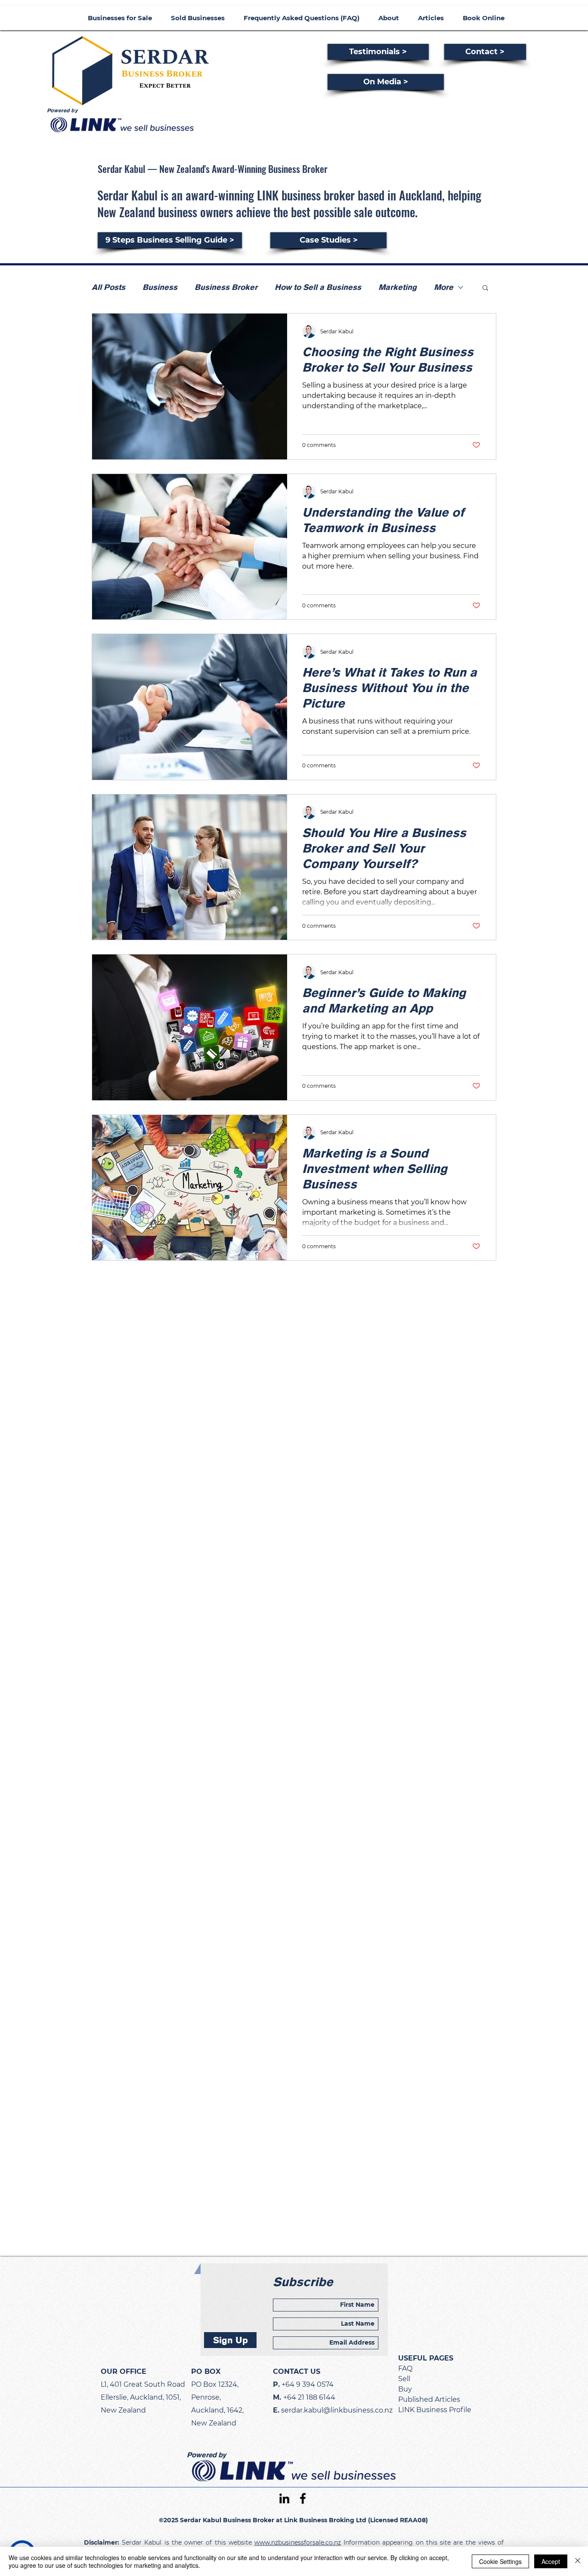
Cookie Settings (500, 2561)
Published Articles (429, 2399)
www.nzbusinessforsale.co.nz (298, 2542)
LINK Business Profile (435, 2410)
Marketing (398, 287)
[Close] (578, 2561)
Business (160, 287)
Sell (404, 2379)
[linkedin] (284, 2498)
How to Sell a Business (318, 287)
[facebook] (303, 2498)
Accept (551, 2561)
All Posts (108, 287)
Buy (405, 2389)
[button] (485, 288)
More (444, 287)
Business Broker (226, 287)
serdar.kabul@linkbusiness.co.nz (337, 2410)
